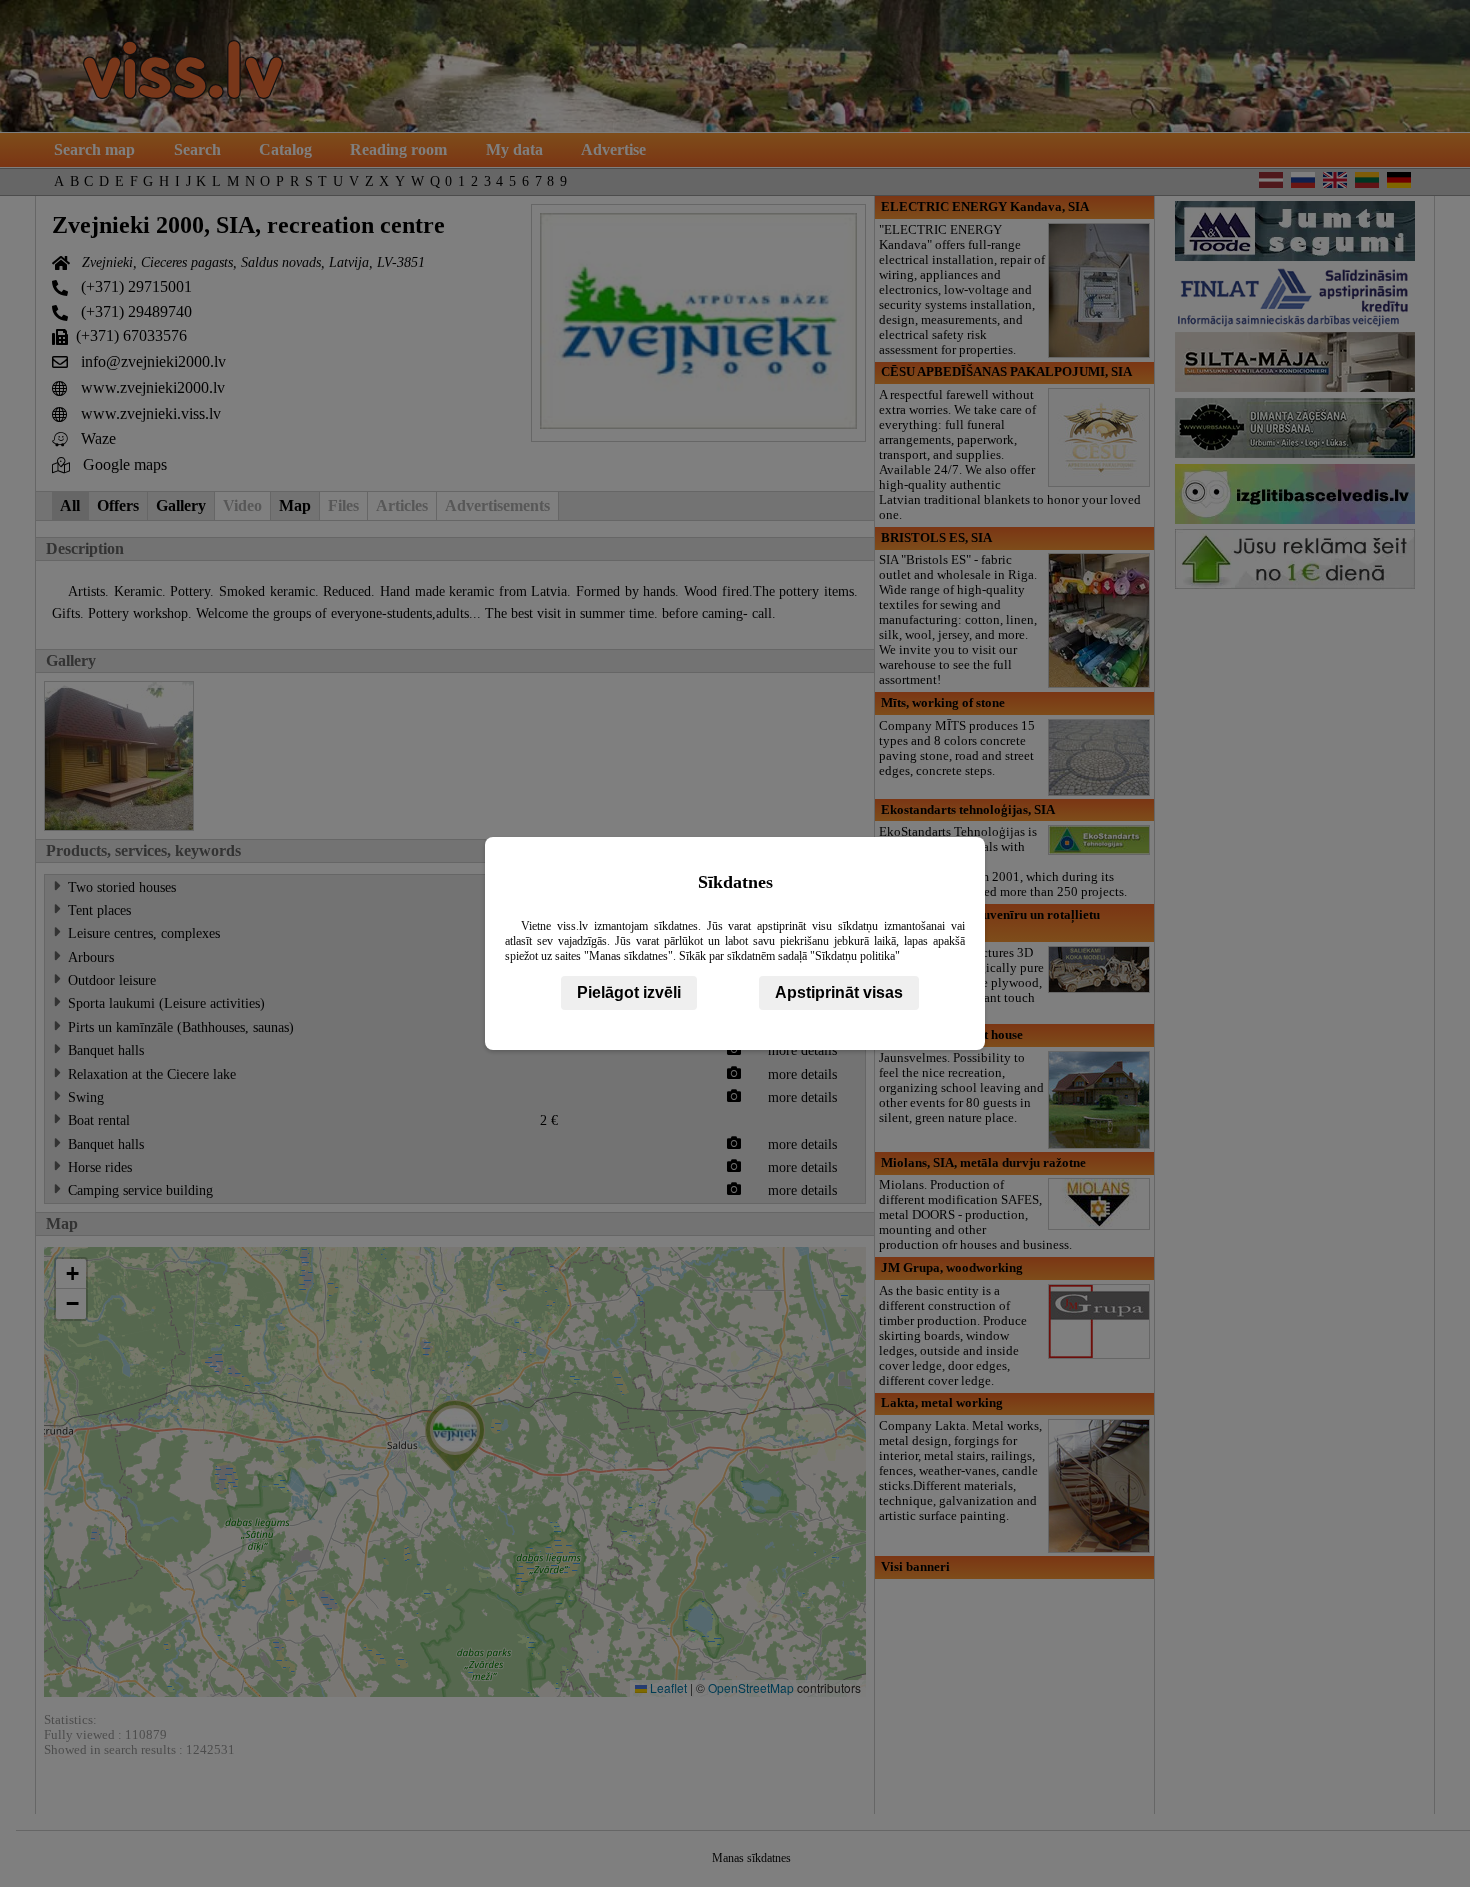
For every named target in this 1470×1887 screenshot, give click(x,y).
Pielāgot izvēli (629, 992)
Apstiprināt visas (839, 992)
